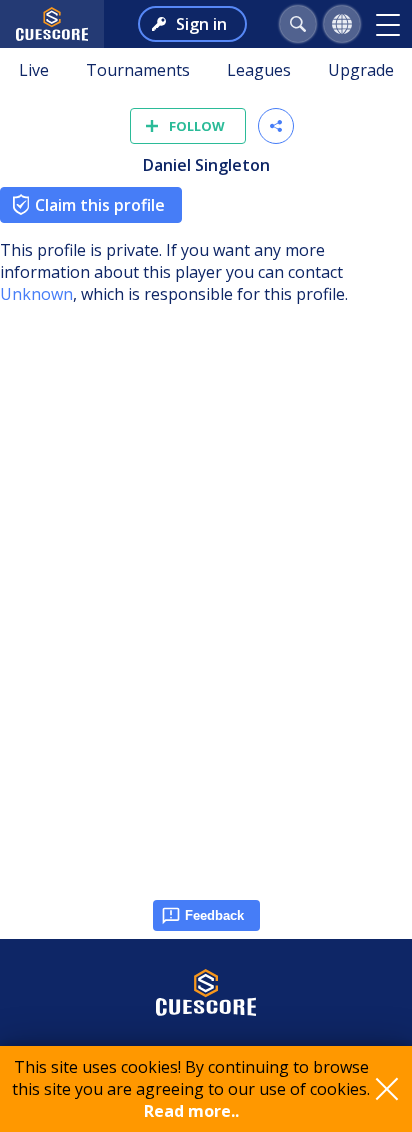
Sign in (201, 24)
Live (34, 70)
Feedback (214, 915)
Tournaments (138, 70)
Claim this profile (100, 205)
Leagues (259, 70)
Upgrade (361, 70)
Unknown (36, 294)
